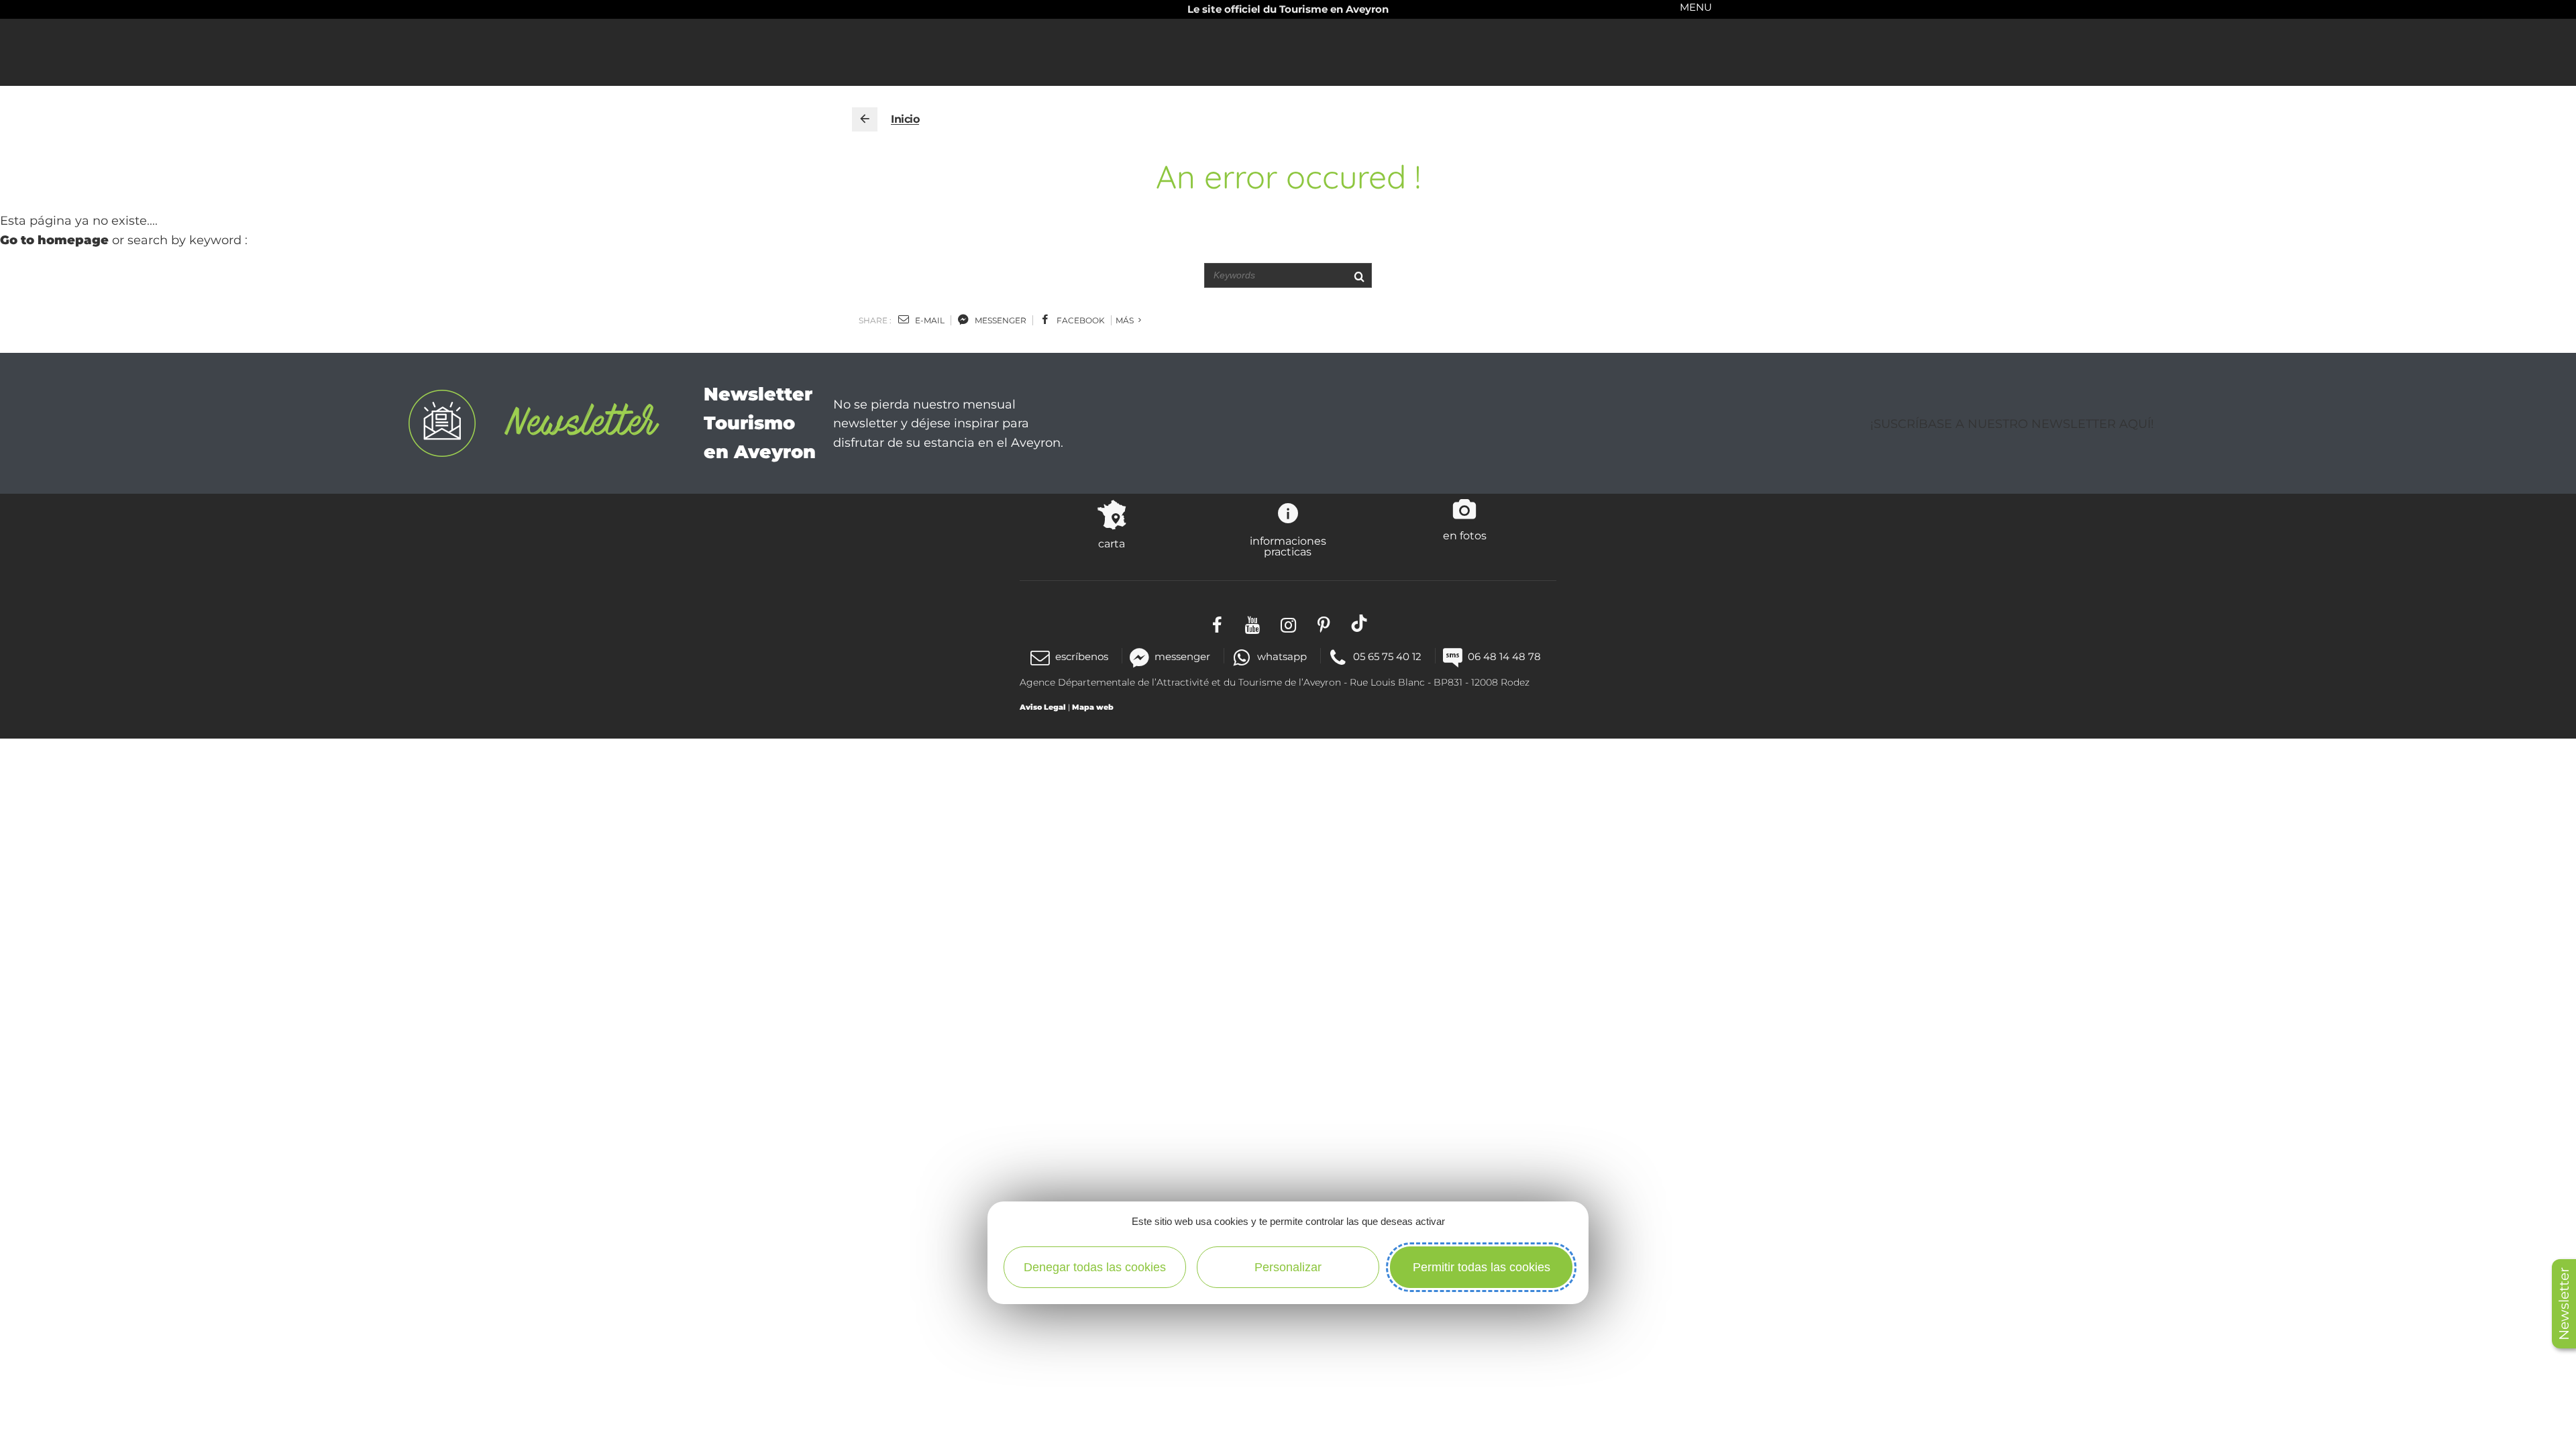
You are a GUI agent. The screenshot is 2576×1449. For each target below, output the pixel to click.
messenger (1000, 320)
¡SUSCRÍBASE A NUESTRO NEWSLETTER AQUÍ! (2012, 424)
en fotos (1465, 535)
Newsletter (2564, 1304)
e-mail (929, 320)
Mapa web (1093, 707)
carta (1112, 543)
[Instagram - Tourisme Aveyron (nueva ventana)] (1288, 624)
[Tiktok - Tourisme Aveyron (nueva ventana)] (1359, 624)
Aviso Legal (1043, 707)
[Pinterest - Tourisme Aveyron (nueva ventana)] (1324, 624)
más (1126, 320)
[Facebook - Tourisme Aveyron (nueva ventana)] (1217, 624)
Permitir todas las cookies (1482, 1267)
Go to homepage (54, 240)
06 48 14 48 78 (1504, 656)
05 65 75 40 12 (1387, 656)
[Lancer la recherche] (1359, 275)
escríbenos (1082, 656)
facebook (1080, 320)
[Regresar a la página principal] (865, 119)
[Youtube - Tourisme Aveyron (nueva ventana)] (1253, 624)
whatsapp (1282, 656)
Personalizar (1288, 1267)
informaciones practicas (1288, 546)
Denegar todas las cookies (1095, 1267)
